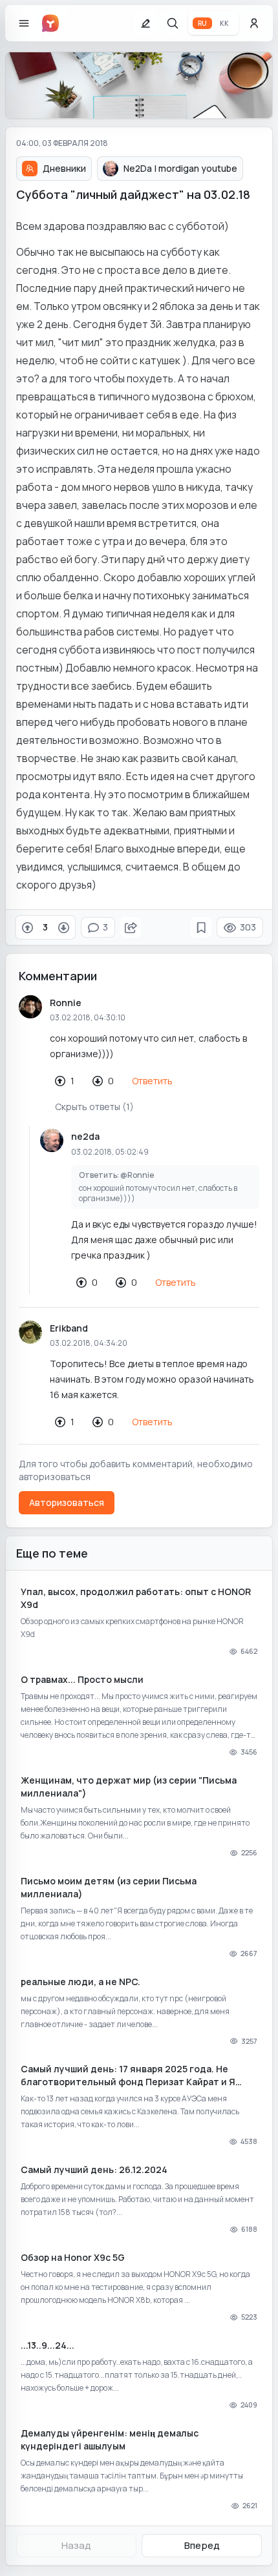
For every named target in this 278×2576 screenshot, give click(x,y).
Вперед (202, 2545)
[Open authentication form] (254, 23)
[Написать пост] (145, 23)
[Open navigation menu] (24, 23)
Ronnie (66, 1003)
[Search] (173, 23)
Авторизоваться (67, 1502)
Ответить (152, 1081)
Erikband (69, 1328)
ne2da (85, 1136)
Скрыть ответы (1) (94, 1107)
